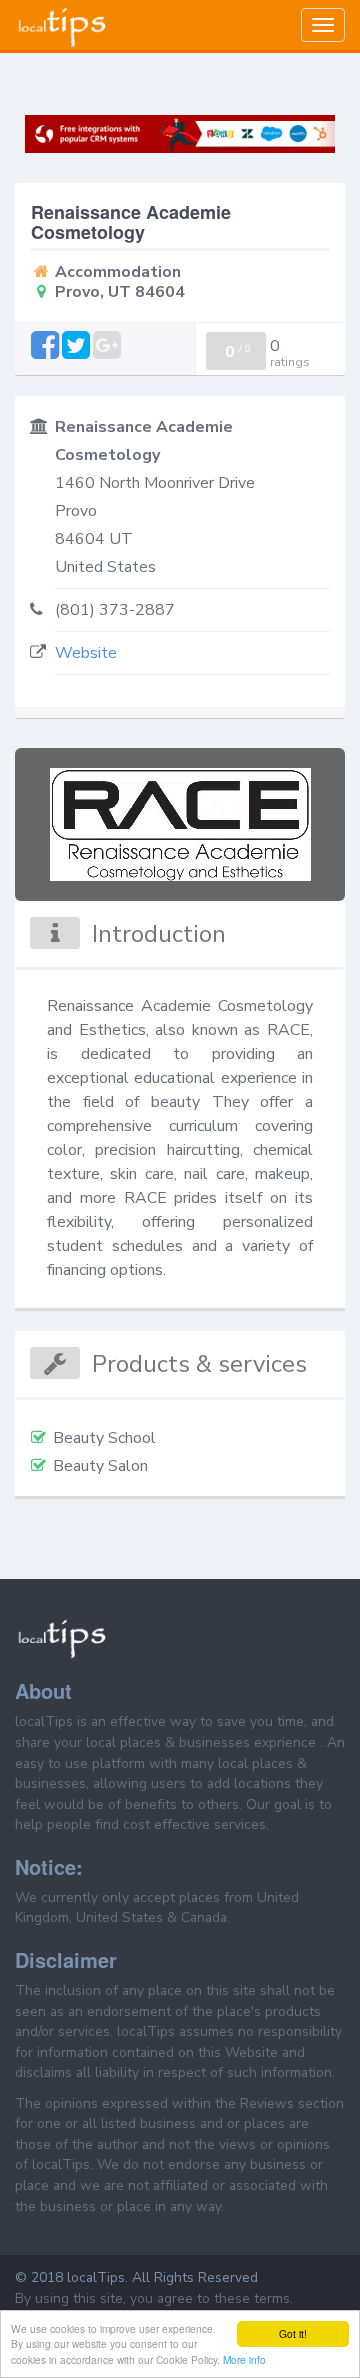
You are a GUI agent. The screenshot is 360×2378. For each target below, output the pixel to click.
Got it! (293, 2333)
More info (244, 2359)
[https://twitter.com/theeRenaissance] (77, 346)
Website (86, 653)
